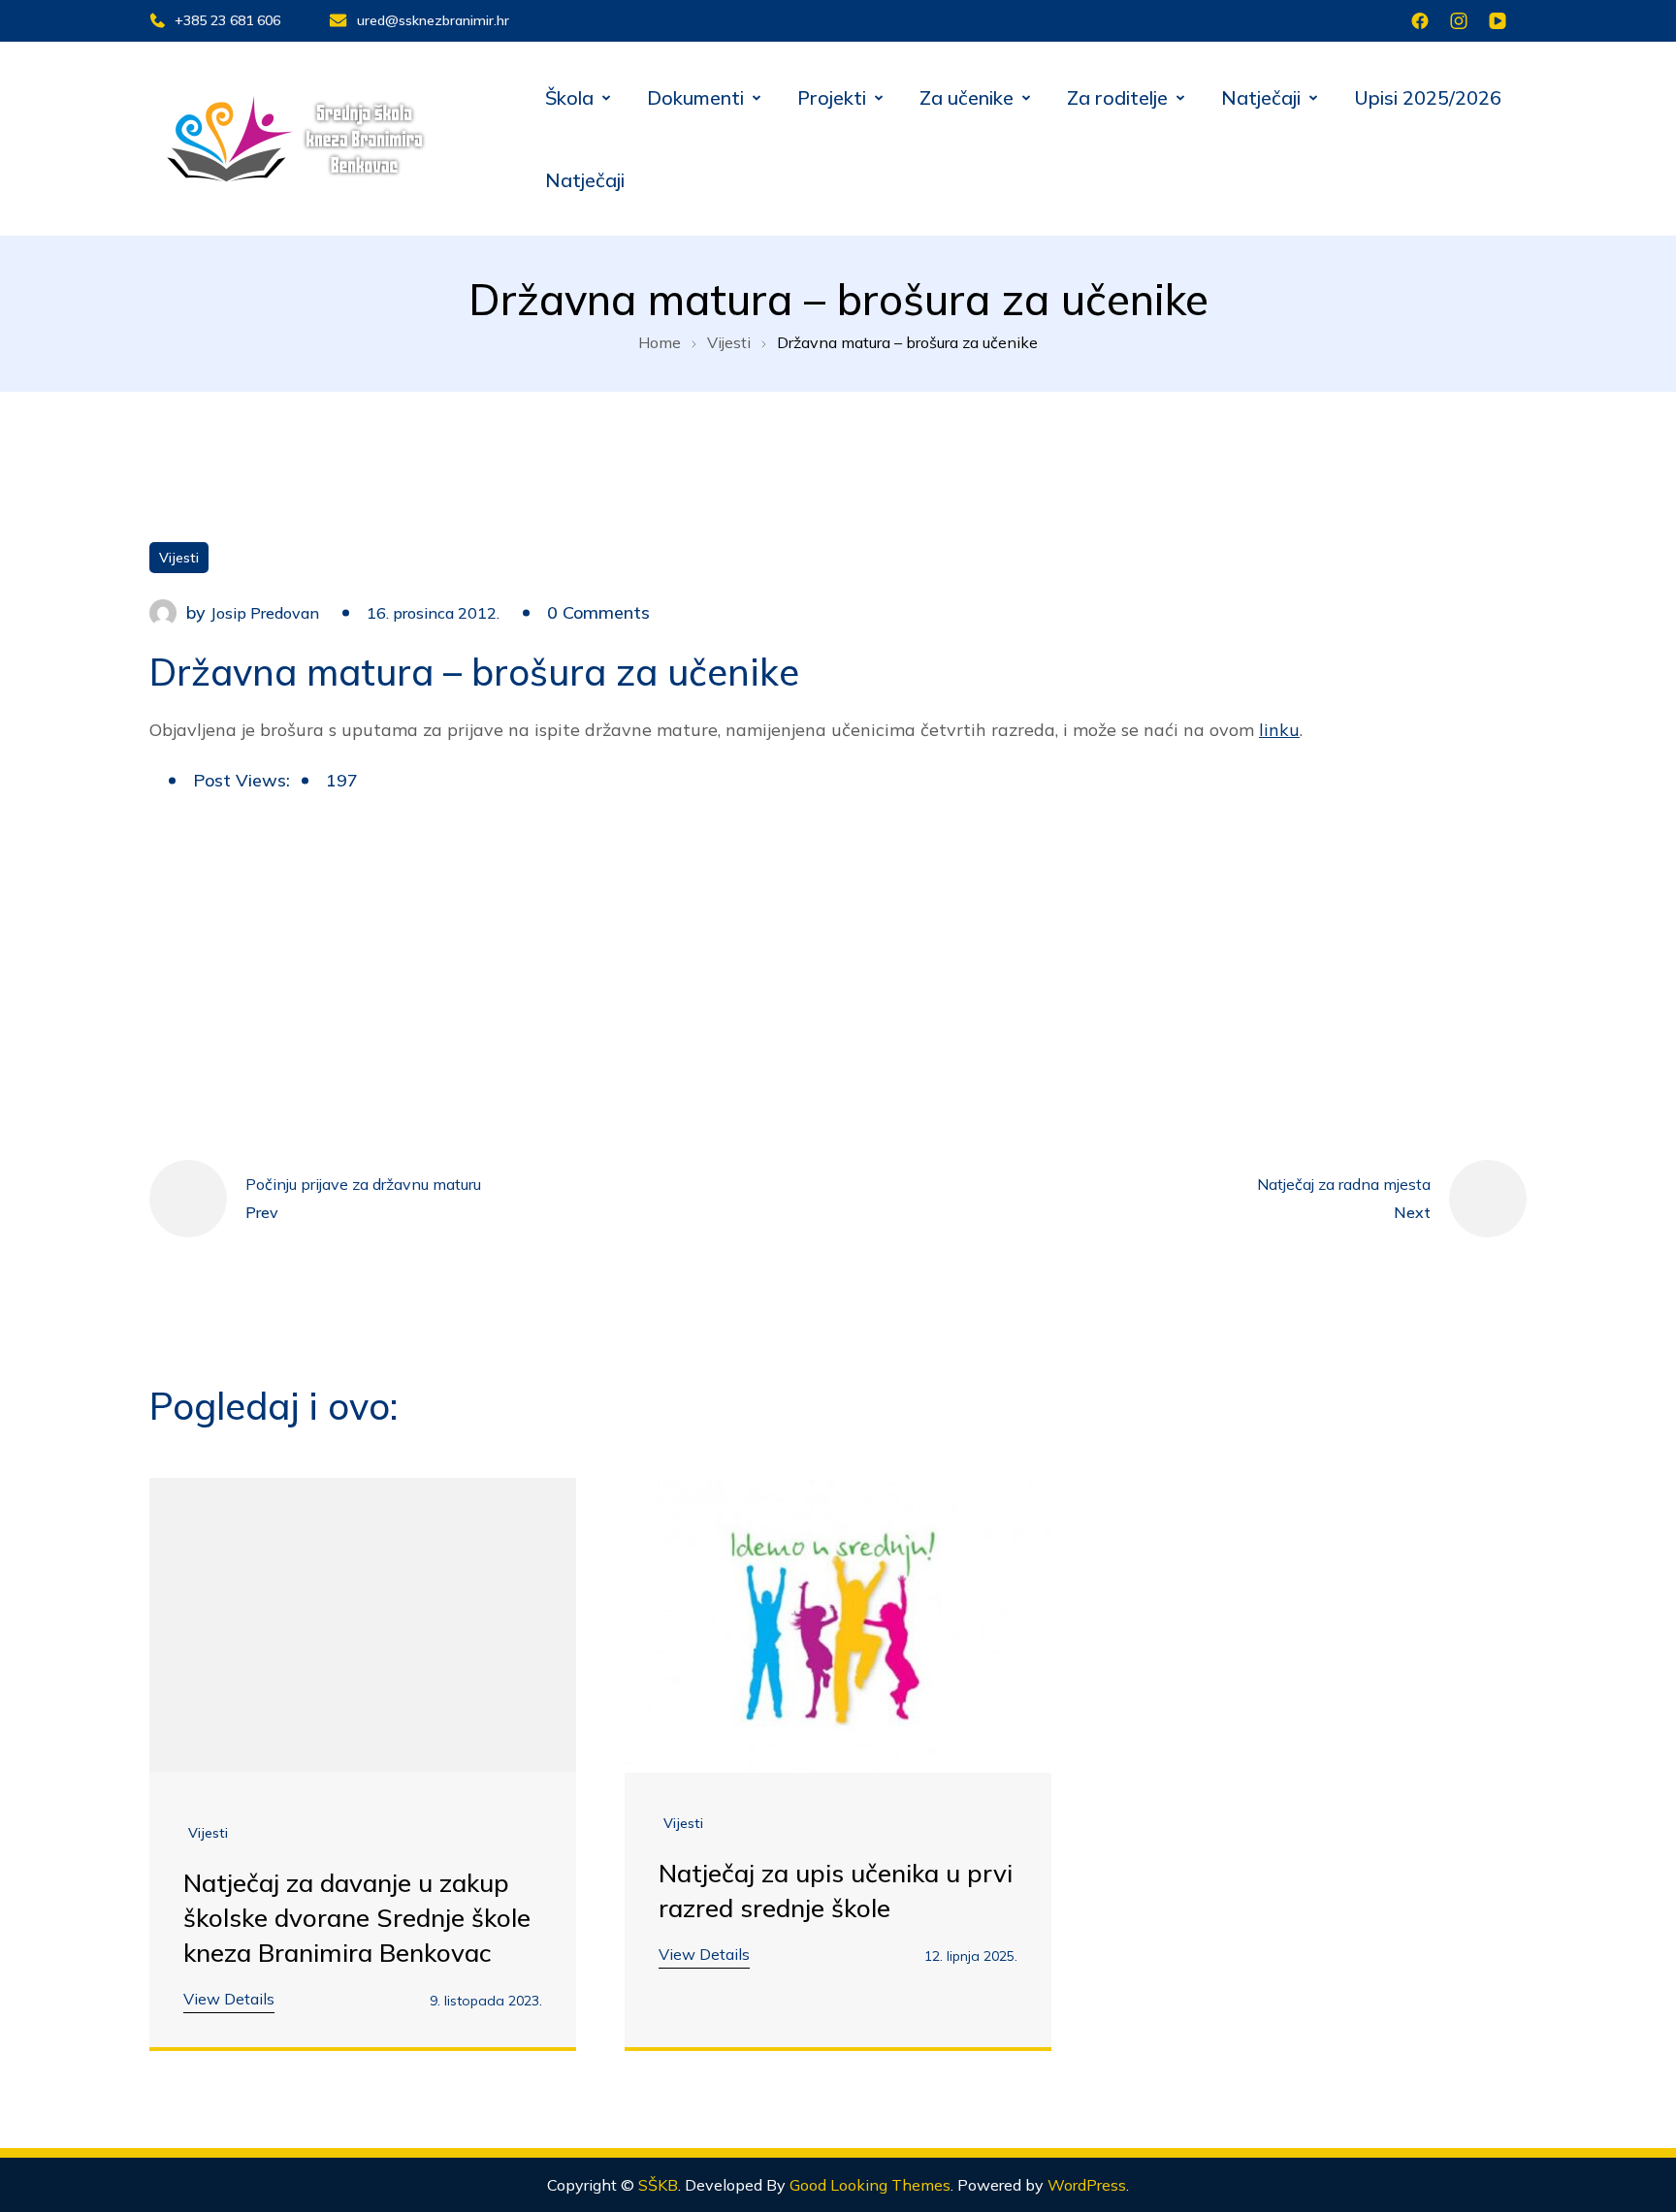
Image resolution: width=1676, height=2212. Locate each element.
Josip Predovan (265, 613)
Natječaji (1261, 97)
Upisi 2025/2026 (1428, 97)
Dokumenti (695, 97)
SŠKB (658, 2185)
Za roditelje (1117, 97)
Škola (569, 97)
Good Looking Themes (870, 2185)
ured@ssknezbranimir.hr (433, 20)
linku (1279, 730)
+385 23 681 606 (227, 20)
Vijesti (179, 558)
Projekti (832, 97)
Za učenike (967, 97)
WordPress (1087, 2185)
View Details (229, 1999)
